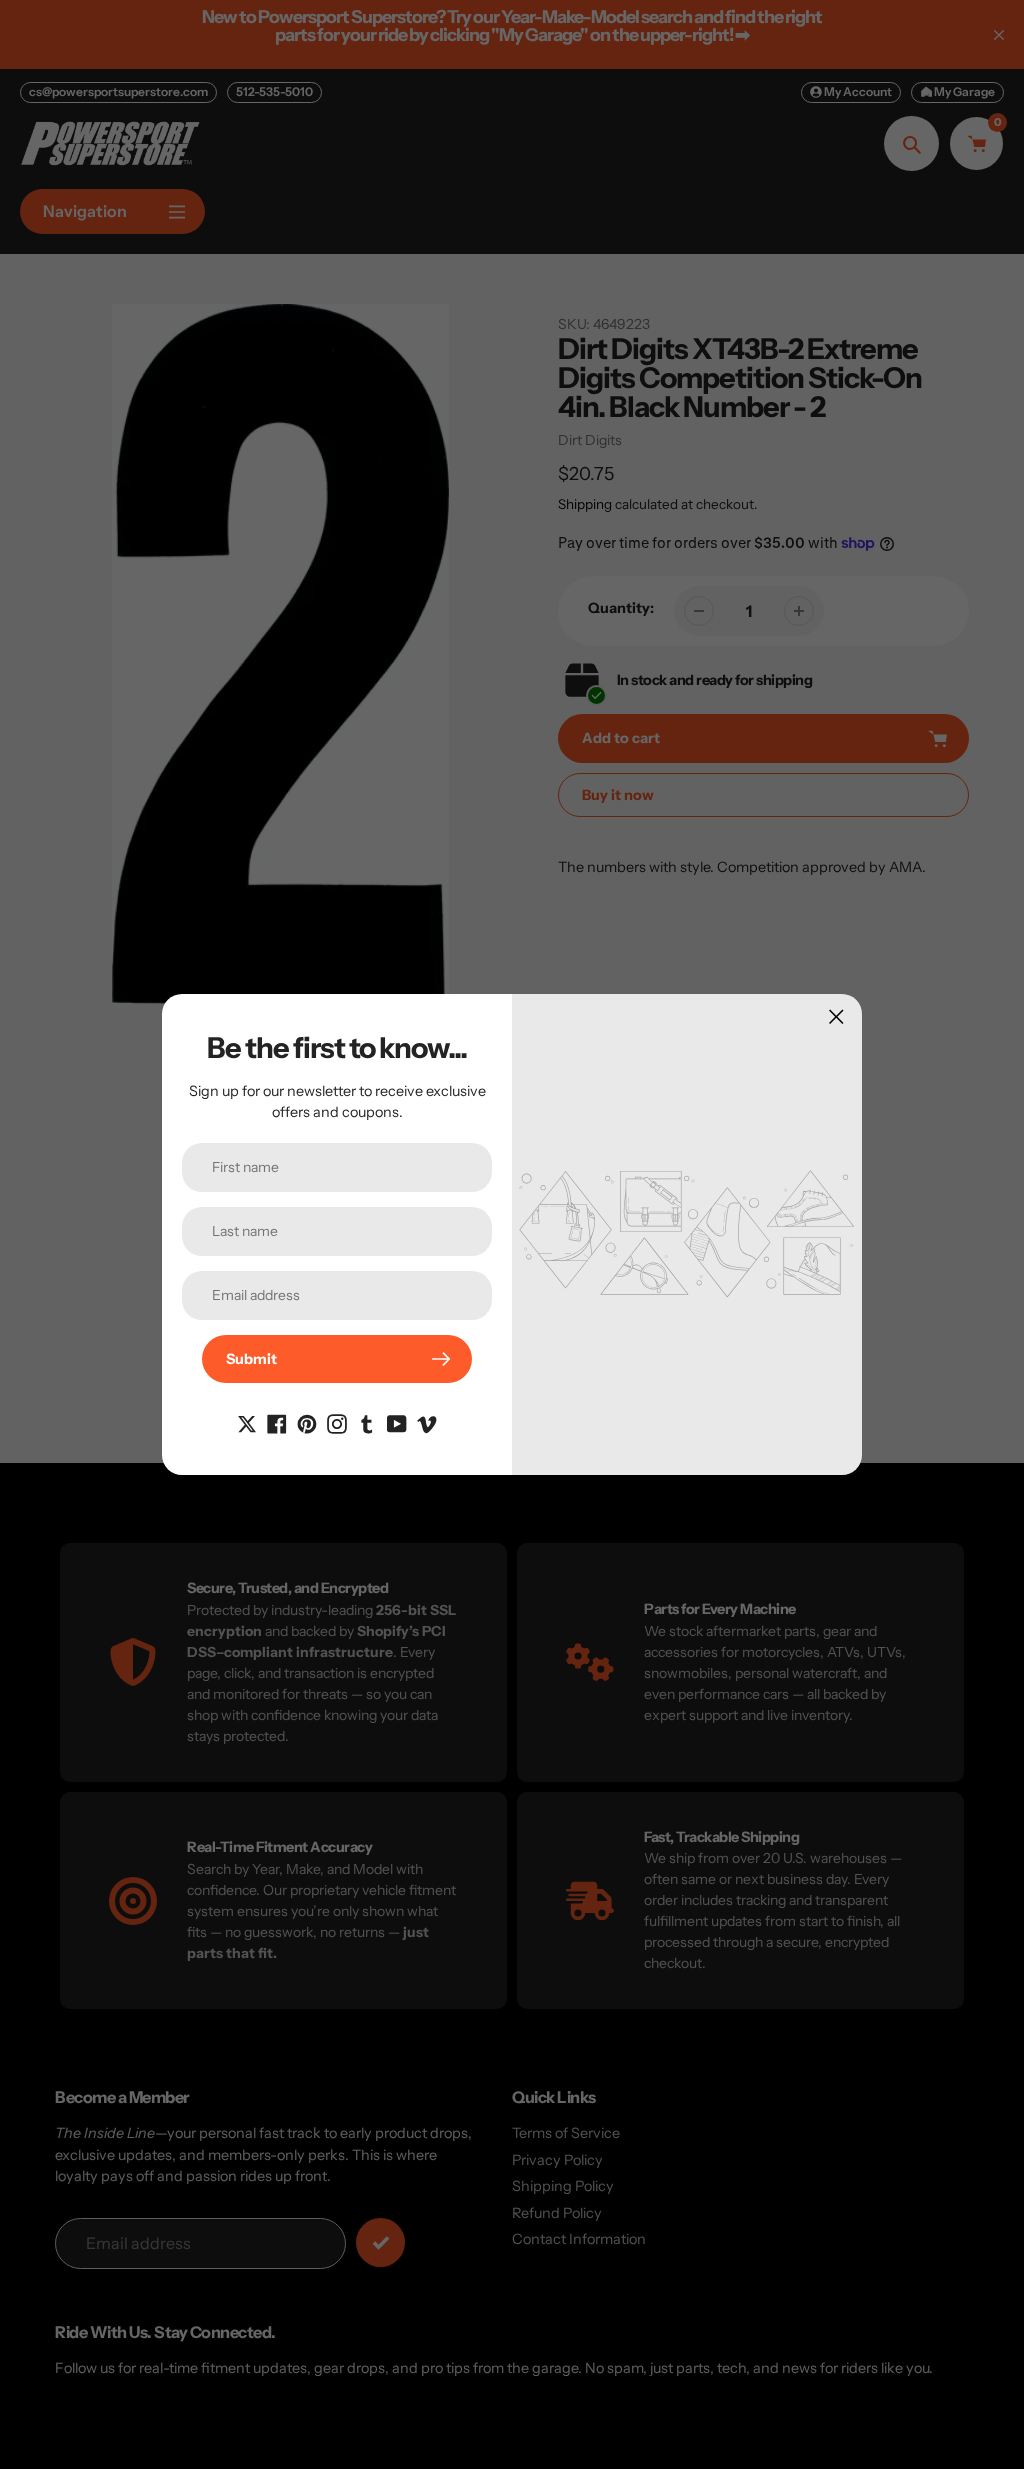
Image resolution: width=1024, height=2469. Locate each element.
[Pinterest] (307, 1423)
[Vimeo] (427, 1423)
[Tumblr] (367, 1423)
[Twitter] (247, 1423)
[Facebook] (277, 1423)
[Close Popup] (836, 1016)
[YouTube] (397, 1423)
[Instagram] (337, 1423)
